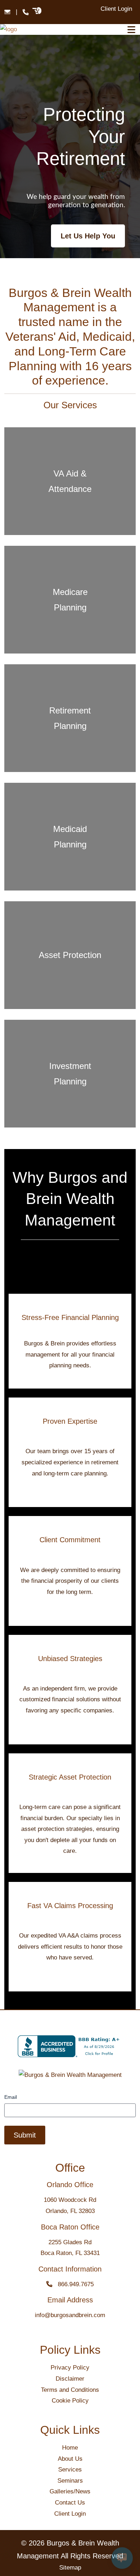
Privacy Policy (70, 2368)
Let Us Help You (88, 236)
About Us (70, 2459)
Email (11, 2097)
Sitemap (70, 2568)
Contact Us (70, 2503)
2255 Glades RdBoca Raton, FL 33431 (70, 2248)
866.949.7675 (73, 2284)
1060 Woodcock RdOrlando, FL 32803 (70, 2205)
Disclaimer (70, 2379)
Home (70, 2448)
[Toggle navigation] (131, 30)
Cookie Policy (70, 2401)
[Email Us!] (7, 12)
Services (70, 2470)
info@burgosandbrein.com (70, 2315)
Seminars (70, 2481)
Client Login (116, 9)
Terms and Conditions (70, 2390)
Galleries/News (70, 2491)
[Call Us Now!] (26, 12)
